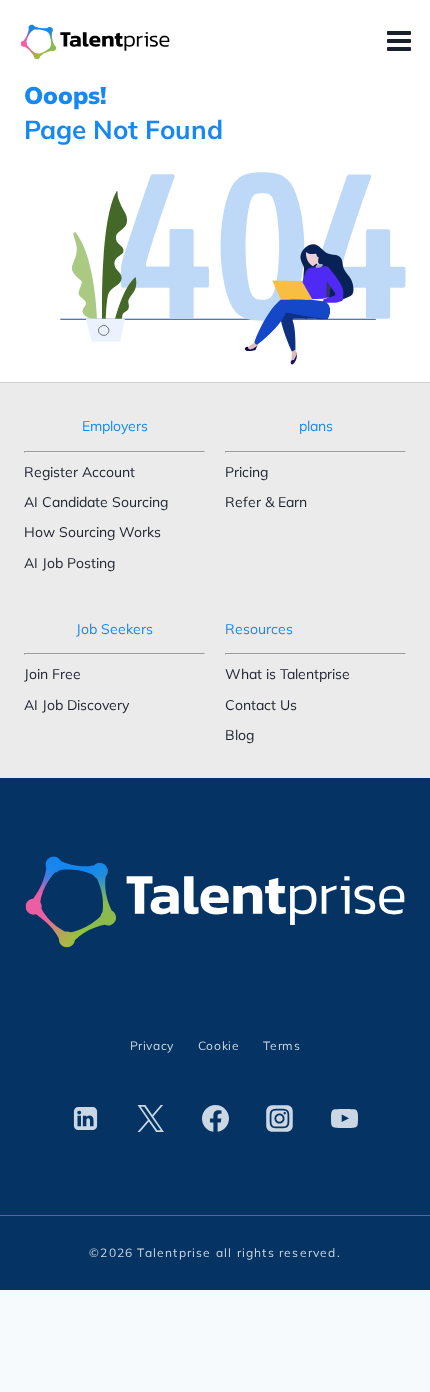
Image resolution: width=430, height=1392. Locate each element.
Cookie (219, 1045)
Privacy (152, 1045)
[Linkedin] (85, 1118)
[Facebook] (215, 1118)
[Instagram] (280, 1118)
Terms (281, 1045)
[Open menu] (403, 42)
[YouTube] (345, 1118)
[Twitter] (150, 1118)
